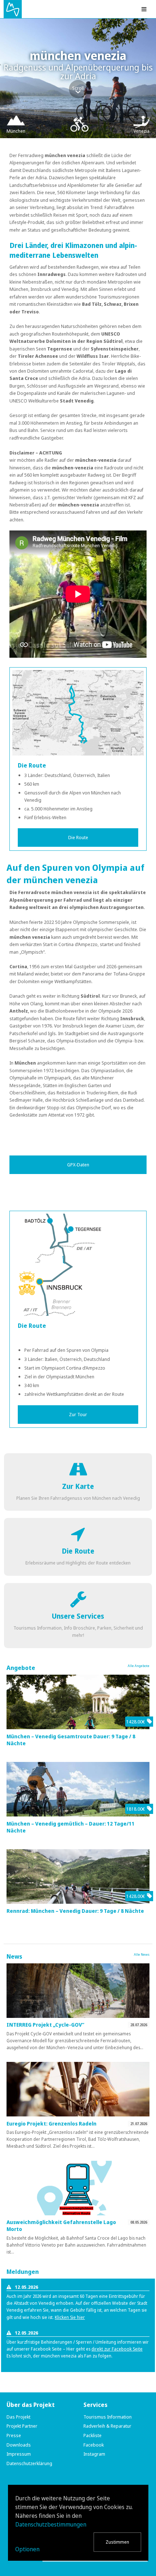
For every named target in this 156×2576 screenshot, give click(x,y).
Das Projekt (19, 2417)
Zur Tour (78, 1414)
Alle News (142, 1954)
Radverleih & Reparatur (107, 2426)
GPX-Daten (78, 1165)
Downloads (19, 2445)
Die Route (78, 837)
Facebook (94, 2445)
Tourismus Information (108, 2417)
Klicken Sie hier (70, 2317)
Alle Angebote (139, 1666)
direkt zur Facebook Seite (117, 2349)
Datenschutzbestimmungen (51, 2524)
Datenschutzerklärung (29, 2463)
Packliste (93, 2435)
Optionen (27, 2549)
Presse (14, 2435)
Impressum (19, 2454)
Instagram (94, 2454)
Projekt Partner (22, 2426)
